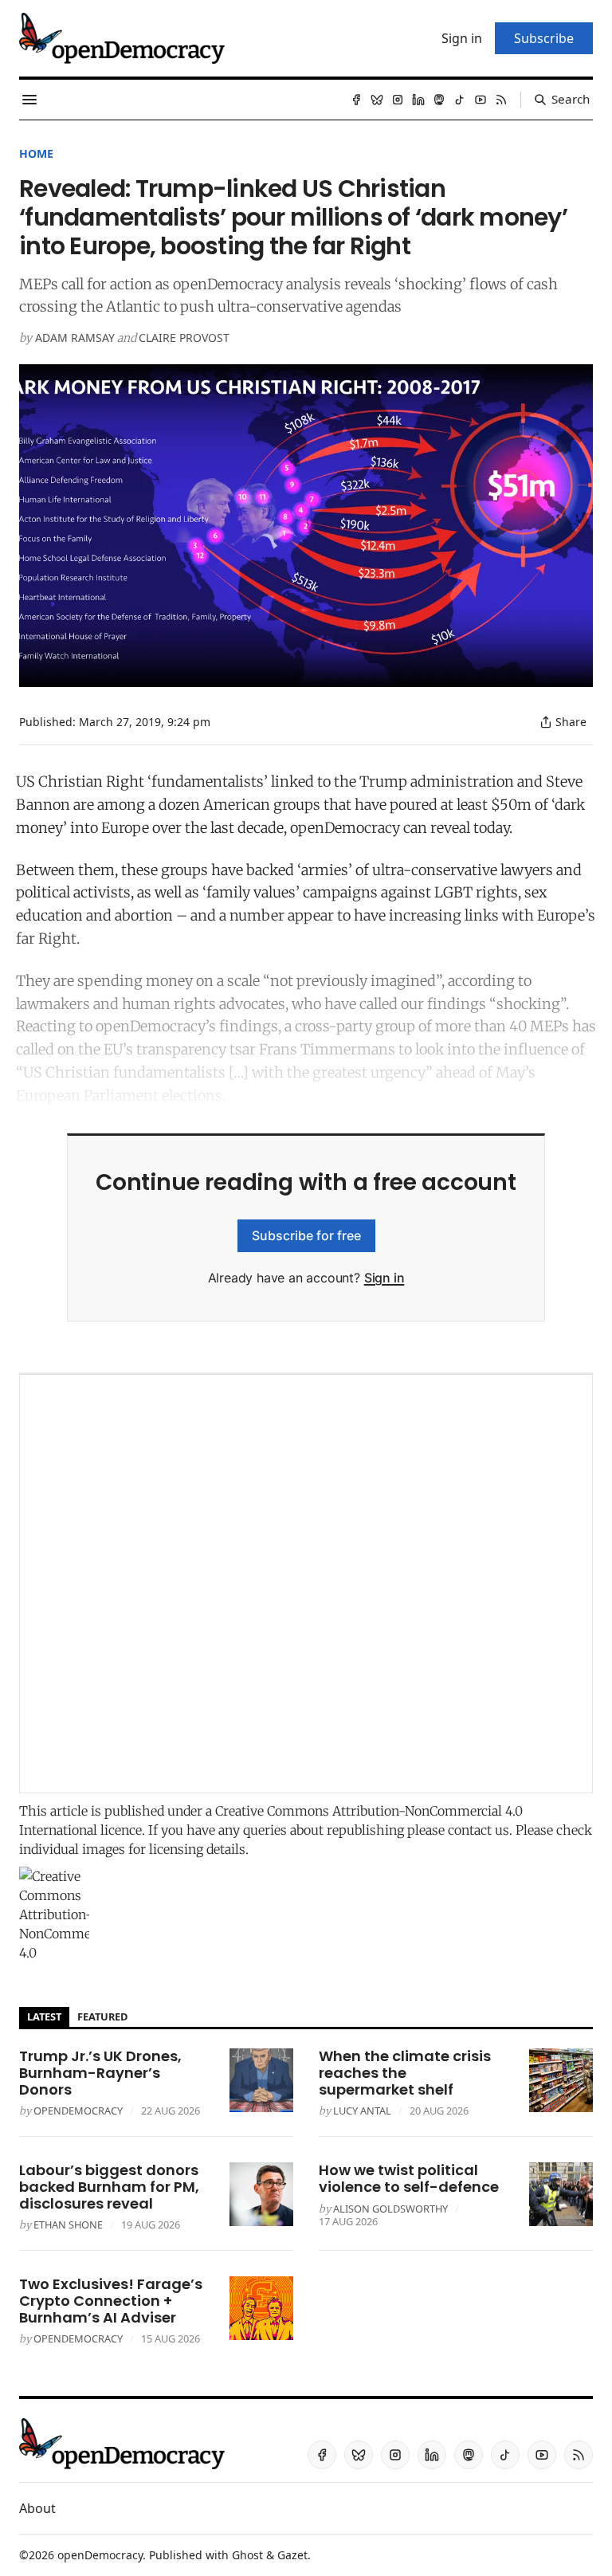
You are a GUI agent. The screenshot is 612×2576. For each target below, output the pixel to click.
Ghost (247, 2555)
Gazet (292, 2555)
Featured (102, 2016)
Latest (44, 2016)
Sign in (384, 1278)
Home (36, 153)
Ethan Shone (68, 2225)
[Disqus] (306, 1584)
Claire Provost (184, 338)
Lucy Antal (362, 2111)
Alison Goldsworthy (390, 2209)
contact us (479, 1830)
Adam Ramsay (75, 338)
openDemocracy (78, 2111)
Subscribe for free (306, 1235)
